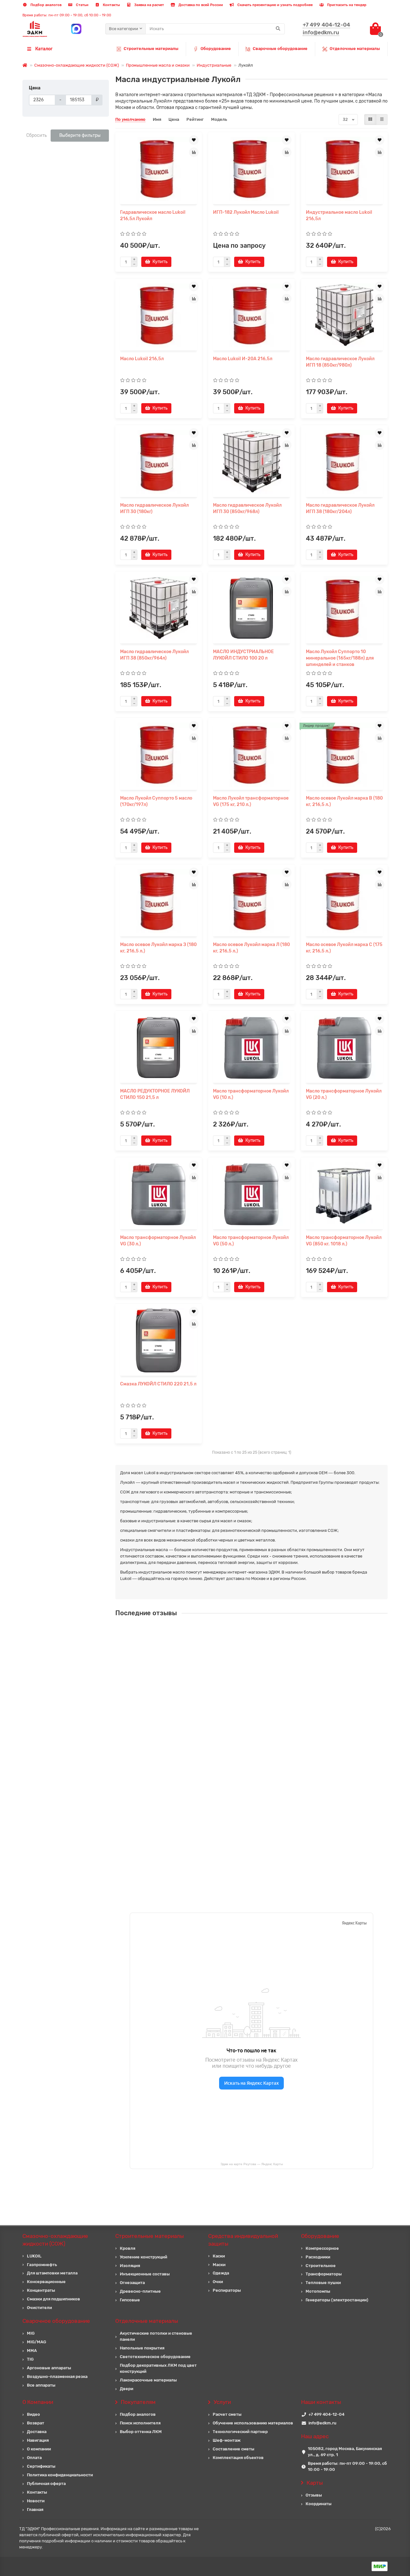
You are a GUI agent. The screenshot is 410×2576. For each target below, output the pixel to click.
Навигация (38, 2440)
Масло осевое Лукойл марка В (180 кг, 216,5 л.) (344, 801)
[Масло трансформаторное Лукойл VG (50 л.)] (251, 1194)
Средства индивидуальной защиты (243, 2240)
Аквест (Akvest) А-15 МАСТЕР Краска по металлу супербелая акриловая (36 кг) (284, 1744)
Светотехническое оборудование (155, 2357)
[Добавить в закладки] (194, 140)
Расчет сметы (227, 2414)
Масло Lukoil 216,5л (142, 359)
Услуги (222, 2402)
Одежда (221, 2273)
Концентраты (41, 2290)
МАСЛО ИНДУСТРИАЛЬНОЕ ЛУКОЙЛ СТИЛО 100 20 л (243, 655)
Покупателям (138, 2402)
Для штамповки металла (52, 2273)
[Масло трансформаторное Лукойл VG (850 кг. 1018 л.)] (344, 1194)
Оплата (34, 2458)
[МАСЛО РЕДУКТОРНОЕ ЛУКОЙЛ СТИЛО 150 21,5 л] (159, 1048)
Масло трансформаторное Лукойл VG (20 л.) (344, 1094)
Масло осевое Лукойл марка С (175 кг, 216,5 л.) (344, 948)
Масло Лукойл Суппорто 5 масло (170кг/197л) (156, 801)
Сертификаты (41, 2466)
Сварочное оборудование (56, 2321)
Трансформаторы (324, 2274)
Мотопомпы (318, 2291)
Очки (218, 2282)
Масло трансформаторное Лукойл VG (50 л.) (251, 1241)
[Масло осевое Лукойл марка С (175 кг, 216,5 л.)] (344, 901)
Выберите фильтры (80, 135)
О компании (39, 2449)
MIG (31, 2333)
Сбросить (37, 135)
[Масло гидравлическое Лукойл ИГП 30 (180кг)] (159, 462)
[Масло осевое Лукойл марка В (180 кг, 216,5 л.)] (344, 755)
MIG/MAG (37, 2342)
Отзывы (314, 2495)
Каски (219, 2256)
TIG (30, 2359)
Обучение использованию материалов (253, 2423)
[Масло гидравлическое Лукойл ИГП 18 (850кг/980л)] (344, 315)
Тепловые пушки (323, 2283)
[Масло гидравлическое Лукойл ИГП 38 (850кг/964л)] (159, 608)
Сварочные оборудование (280, 49)
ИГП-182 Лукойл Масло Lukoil (246, 212)
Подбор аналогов (45, 5)
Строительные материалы (151, 49)
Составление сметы (234, 2449)
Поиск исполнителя (140, 2423)
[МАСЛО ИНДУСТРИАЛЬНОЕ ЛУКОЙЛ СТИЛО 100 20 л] (251, 608)
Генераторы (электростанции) (337, 2300)
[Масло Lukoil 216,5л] (159, 315)
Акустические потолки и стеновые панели (156, 2336)
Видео (33, 2414)
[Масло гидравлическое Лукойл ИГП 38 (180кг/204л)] (344, 462)
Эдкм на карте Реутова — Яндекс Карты (252, 2164)
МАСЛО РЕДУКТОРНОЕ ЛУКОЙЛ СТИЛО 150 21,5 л (155, 1094)
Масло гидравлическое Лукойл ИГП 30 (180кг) (154, 508)
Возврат (36, 2423)
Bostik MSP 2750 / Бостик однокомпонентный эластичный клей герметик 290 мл (286, 1858)
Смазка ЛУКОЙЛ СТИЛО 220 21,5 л (158, 1384)
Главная (35, 2510)
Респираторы (227, 2290)
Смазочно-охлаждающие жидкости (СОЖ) (77, 65)
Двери (127, 2389)
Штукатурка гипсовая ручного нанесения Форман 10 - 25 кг (264, 1630)
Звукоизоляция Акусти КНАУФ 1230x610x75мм (251, 1687)
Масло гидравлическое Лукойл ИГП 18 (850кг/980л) (340, 362)
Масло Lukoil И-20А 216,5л (243, 359)
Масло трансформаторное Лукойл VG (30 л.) (158, 1241)
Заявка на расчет (149, 5)
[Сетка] (370, 120)
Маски (219, 2265)
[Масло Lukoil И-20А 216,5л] (251, 315)
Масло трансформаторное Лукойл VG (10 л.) (251, 1094)
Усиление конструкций (143, 2257)
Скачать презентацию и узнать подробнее (275, 5)
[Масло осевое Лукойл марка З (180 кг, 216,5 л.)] (159, 901)
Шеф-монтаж (227, 2440)
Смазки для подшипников (53, 2299)
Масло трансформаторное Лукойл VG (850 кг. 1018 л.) (344, 1241)
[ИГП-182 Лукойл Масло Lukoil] (251, 169)
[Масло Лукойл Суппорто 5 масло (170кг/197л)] (159, 755)
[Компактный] (382, 120)
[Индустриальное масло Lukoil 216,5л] (344, 169)
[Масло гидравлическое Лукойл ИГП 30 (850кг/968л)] (251, 462)
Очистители (39, 2308)
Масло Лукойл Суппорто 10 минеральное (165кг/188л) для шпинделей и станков (340, 658)
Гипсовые (130, 2300)
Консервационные (46, 2282)
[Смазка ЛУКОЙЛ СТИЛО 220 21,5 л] (159, 1341)
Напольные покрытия (142, 2348)
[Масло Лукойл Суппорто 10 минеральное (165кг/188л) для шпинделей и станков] (344, 608)
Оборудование (216, 49)
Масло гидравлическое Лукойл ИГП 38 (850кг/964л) (154, 655)
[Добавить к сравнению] (194, 152)
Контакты (111, 5)
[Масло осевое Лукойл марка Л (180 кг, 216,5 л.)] (251, 901)
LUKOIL (34, 2256)
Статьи (82, 5)
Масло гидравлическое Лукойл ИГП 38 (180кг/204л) (340, 508)
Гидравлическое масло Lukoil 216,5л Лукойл (153, 216)
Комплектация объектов (238, 2458)
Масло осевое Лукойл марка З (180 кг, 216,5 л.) (158, 948)
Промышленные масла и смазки (158, 65)
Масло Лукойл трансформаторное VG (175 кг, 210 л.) (251, 801)
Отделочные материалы (355, 49)
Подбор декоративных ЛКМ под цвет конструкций (158, 2368)
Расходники (318, 2257)
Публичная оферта (46, 2484)
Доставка (37, 2432)
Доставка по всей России (200, 5)
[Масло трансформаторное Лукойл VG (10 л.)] (251, 1048)
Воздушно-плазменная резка (57, 2377)
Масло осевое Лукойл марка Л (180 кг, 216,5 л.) (251, 948)
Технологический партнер (240, 2432)
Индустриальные (214, 65)
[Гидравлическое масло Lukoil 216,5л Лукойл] (159, 169)
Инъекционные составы (145, 2274)
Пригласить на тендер (346, 5)
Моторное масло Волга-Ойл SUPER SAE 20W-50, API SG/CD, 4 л (267, 1801)
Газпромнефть (42, 2265)
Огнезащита (132, 2283)
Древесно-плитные (140, 2291)
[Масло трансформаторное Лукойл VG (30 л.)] (159, 1194)
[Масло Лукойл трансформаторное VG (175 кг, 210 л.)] (251, 755)
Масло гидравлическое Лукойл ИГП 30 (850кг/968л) (247, 508)
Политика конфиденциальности (60, 2475)
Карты (315, 2483)
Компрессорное (322, 2248)
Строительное (321, 2266)
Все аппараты (41, 2385)
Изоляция (130, 2266)
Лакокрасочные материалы (148, 2380)
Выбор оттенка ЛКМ (141, 2432)
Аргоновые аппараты (49, 2368)
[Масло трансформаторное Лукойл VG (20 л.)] (344, 1048)
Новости (36, 2501)
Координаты (319, 2504)
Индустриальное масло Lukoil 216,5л (339, 216)
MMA (32, 2351)
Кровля (127, 2248)
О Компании (38, 2402)
